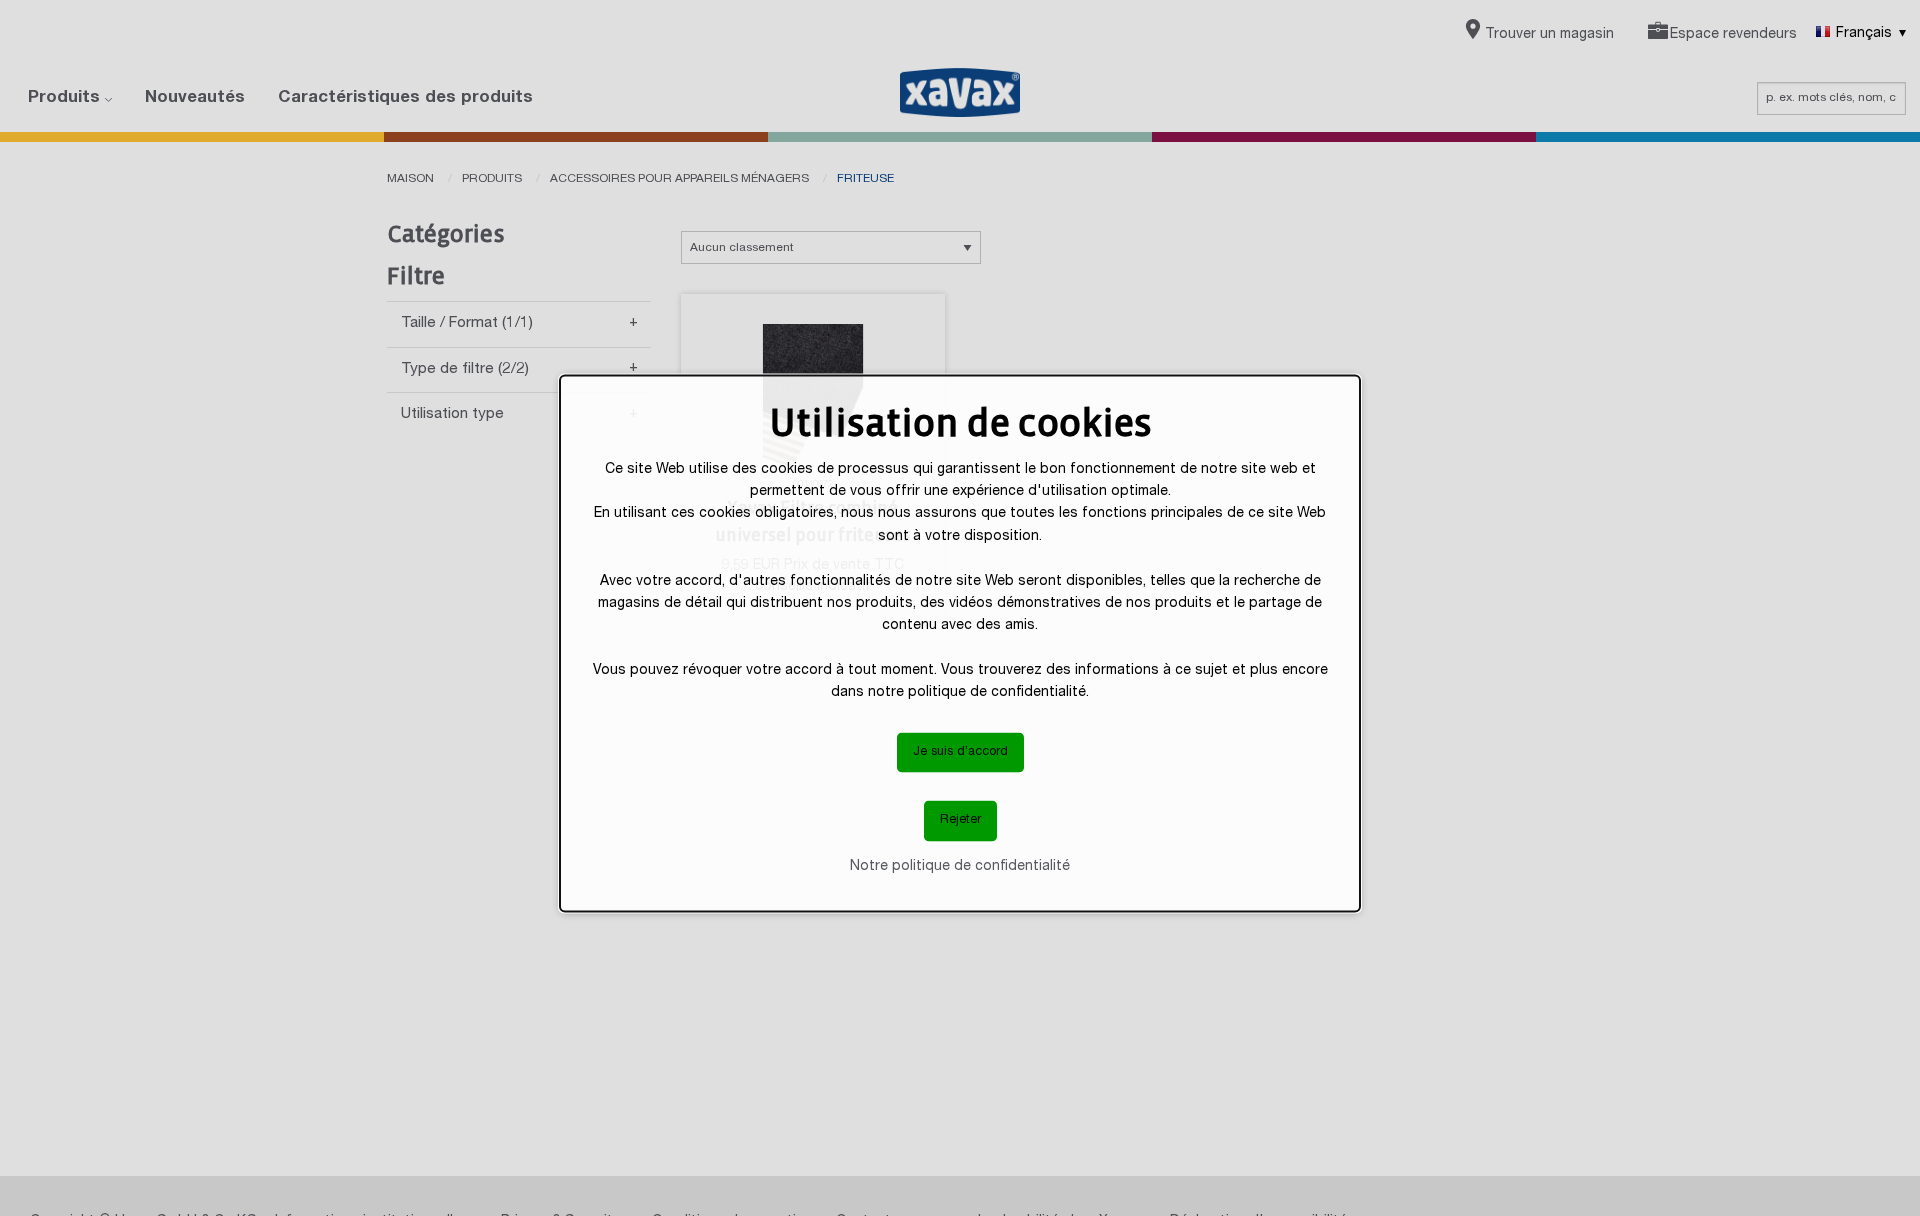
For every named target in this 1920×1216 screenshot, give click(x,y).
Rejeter (960, 820)
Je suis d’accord (960, 751)
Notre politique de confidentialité (960, 867)
